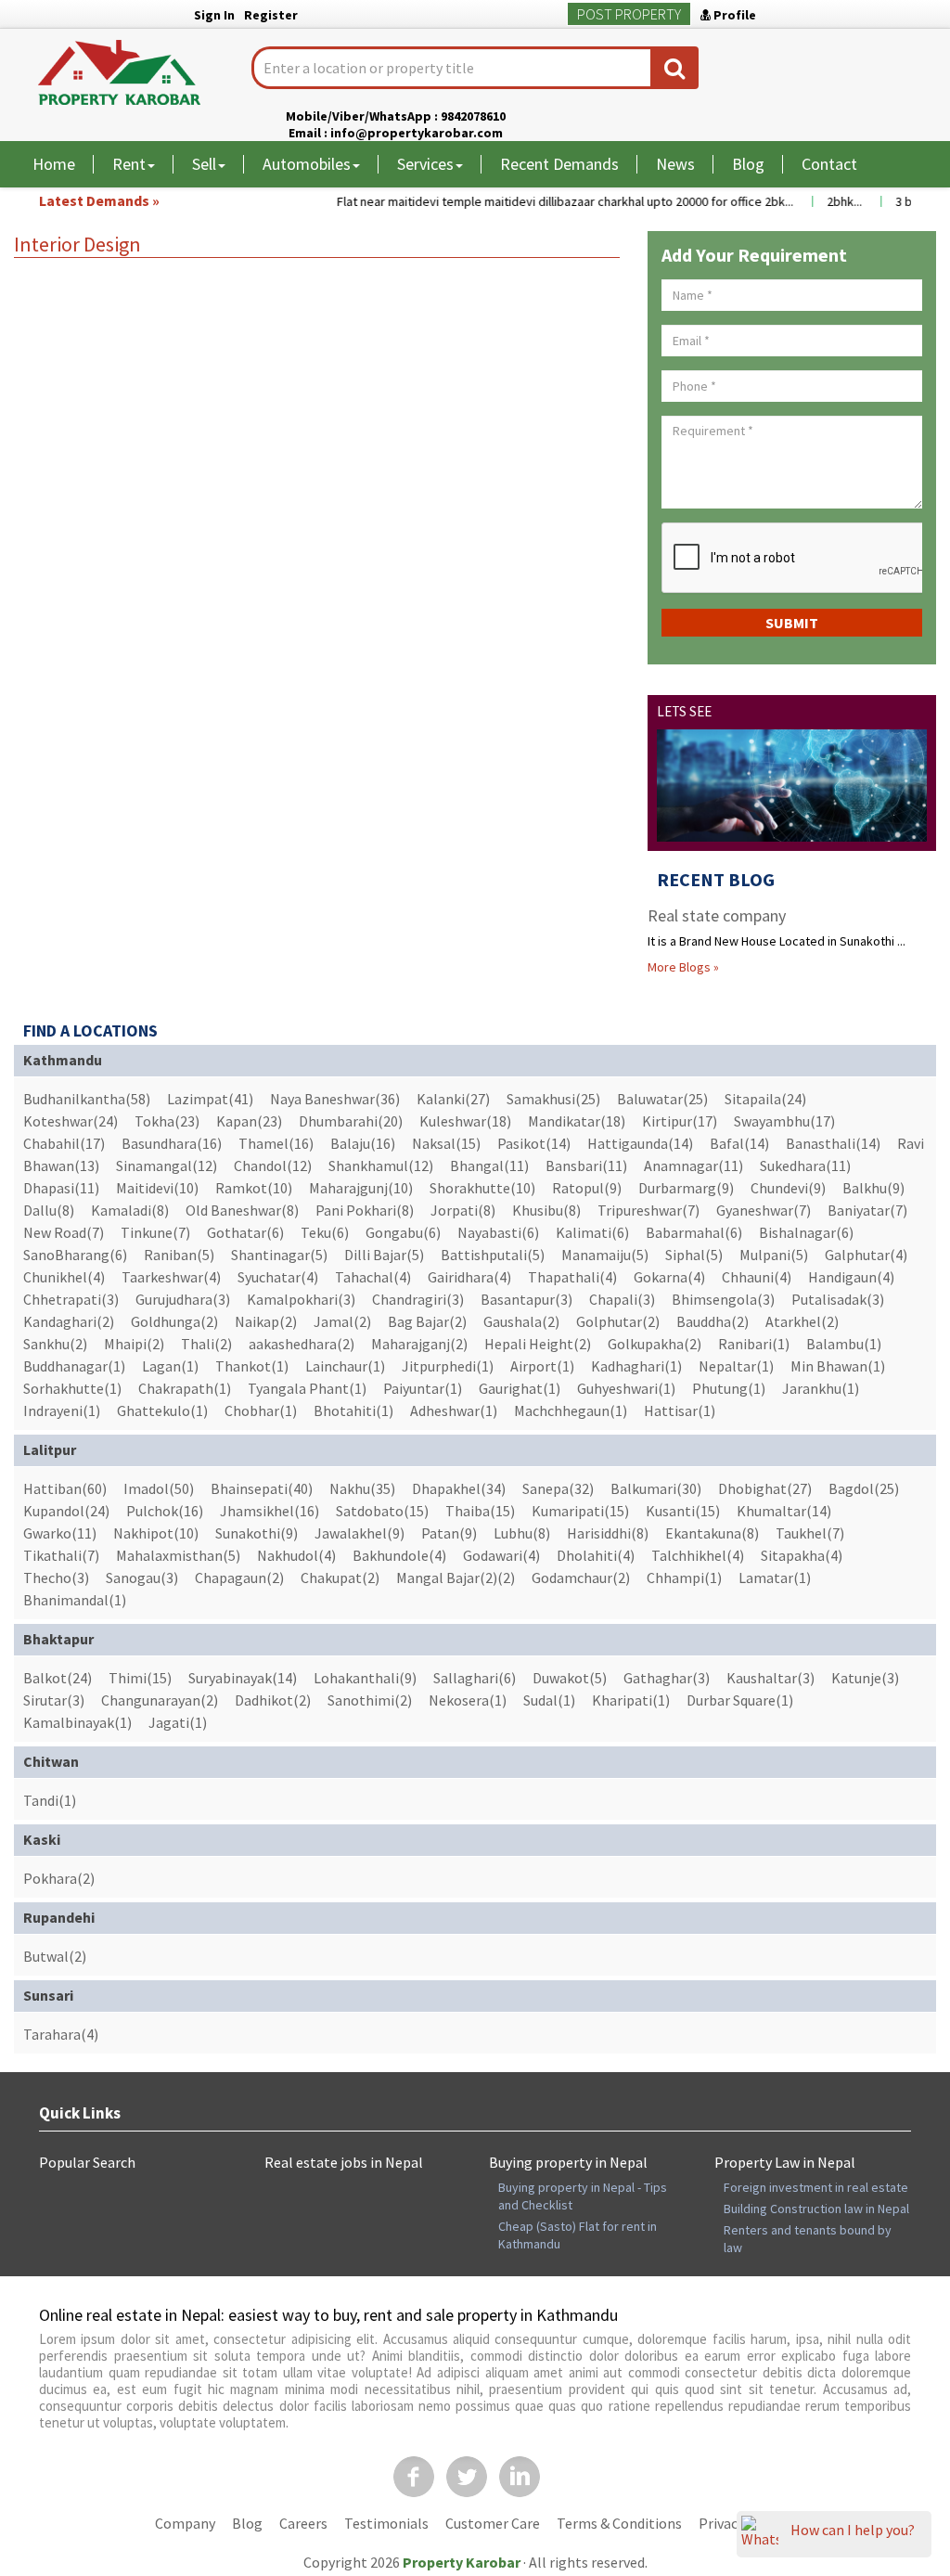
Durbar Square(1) (740, 1700)
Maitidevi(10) (157, 1188)
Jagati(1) (178, 1722)
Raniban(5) (179, 1255)
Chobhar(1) (261, 1410)
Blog (748, 164)
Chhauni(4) (757, 1277)
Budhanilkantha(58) (87, 1099)
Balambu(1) (844, 1344)
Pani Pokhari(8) (365, 1210)
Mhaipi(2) (134, 1344)
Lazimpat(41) (210, 1099)
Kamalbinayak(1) (77, 1722)
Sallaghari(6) (475, 1678)
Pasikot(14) (534, 1143)
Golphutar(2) (618, 1321)
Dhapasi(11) (61, 1188)
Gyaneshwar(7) (764, 1210)
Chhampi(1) (684, 1578)
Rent (129, 164)
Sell (204, 164)
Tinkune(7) (155, 1232)
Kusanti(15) (683, 1511)
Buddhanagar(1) (74, 1366)
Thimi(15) (140, 1678)
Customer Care (493, 2523)
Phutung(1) (729, 1388)
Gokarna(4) (669, 1277)
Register (271, 15)
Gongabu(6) (403, 1232)
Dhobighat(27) (765, 1488)
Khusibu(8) (546, 1210)
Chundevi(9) (788, 1188)
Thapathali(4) (572, 1277)
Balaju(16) (363, 1143)
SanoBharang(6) (75, 1255)
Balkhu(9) (873, 1188)
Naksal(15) (446, 1143)
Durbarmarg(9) (686, 1188)
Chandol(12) (273, 1166)
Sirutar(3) (54, 1700)
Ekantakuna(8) (712, 1533)
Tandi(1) (50, 1800)
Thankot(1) (252, 1366)
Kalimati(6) (592, 1232)
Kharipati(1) (631, 1700)
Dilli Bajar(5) (384, 1255)
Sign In (214, 15)
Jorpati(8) (463, 1210)
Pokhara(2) (59, 1878)
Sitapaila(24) (765, 1099)
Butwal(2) (55, 1956)
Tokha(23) (167, 1121)
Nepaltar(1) (736, 1366)
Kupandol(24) (66, 1511)
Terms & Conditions (619, 2523)
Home (54, 164)
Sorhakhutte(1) (72, 1388)
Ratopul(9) (587, 1188)
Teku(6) (325, 1232)
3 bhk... (897, 201)
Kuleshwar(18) (465, 1121)
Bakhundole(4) (399, 1555)
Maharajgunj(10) (361, 1188)
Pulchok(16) (165, 1511)
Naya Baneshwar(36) (335, 1099)
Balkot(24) (58, 1678)
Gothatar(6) (245, 1232)
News (675, 164)
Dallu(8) (49, 1210)
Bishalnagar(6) (806, 1232)
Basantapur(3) (526, 1299)
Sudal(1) (549, 1700)
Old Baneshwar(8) (242, 1210)
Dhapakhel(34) (459, 1488)
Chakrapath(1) (185, 1388)
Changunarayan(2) (160, 1700)
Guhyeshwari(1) (626, 1388)
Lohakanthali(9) (365, 1678)
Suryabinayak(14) (243, 1678)
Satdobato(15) (382, 1511)
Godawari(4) (501, 1555)
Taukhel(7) (810, 1533)
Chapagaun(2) (239, 1578)
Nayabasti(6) (498, 1232)
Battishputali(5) (493, 1255)
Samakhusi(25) (553, 1099)
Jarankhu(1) (821, 1388)
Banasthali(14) (833, 1143)
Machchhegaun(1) (571, 1410)
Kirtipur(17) (680, 1121)
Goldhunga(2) (174, 1321)
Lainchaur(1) (345, 1366)
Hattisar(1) (680, 1410)
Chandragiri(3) (418, 1299)
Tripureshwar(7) (648, 1210)
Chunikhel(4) (64, 1277)
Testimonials (386, 2523)
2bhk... (827, 201)
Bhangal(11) (489, 1166)
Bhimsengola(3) (723, 1299)
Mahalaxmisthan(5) (178, 1555)
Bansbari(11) (586, 1166)
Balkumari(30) (656, 1488)
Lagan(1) (170, 1366)
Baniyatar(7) (867, 1210)
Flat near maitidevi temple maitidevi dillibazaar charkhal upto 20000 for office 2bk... (547, 201)
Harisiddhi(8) (608, 1533)
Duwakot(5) (570, 1678)
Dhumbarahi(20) (351, 1121)
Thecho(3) (56, 1578)
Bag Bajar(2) (427, 1321)
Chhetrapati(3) (71, 1299)
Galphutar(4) (866, 1255)
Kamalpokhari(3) (301, 1299)
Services (425, 164)
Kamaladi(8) (130, 1210)
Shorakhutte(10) (482, 1188)
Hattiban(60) (65, 1488)
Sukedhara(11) (805, 1166)
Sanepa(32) (558, 1488)
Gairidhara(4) (469, 1277)
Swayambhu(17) (784, 1121)
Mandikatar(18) (577, 1121)
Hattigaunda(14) (640, 1143)
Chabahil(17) (64, 1143)
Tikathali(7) (61, 1555)
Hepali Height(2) (538, 1344)
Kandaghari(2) (69, 1321)
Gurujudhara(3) (183, 1299)
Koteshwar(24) (71, 1121)
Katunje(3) (865, 1678)
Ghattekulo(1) (162, 1410)
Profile (733, 15)
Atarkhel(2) (802, 1321)
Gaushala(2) (521, 1321)
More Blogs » (683, 967)
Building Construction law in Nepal (816, 2209)
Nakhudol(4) (296, 1555)
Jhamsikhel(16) (270, 1511)
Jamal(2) (342, 1321)
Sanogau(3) (142, 1578)
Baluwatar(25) (662, 1099)
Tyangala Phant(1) (307, 1388)
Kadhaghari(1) (636, 1366)
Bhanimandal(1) (75, 1600)
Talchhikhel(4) (698, 1555)
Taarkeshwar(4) (171, 1277)
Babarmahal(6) (694, 1232)
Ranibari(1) (754, 1344)
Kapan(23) (249, 1121)
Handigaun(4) (851, 1277)
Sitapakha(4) (802, 1555)
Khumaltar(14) (784, 1511)
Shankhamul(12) (381, 1166)
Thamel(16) (276, 1143)
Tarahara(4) (61, 2034)
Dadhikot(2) (273, 1700)
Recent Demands (559, 164)
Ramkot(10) (254, 1188)
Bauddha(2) (712, 1321)
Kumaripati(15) (580, 1511)
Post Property (629, 14)
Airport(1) (542, 1366)
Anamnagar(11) (693, 1166)
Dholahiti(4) (596, 1555)
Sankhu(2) (55, 1344)
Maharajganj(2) (419, 1344)
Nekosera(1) (468, 1700)
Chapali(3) (622, 1299)
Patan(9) (449, 1533)
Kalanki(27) (453, 1099)
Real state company (717, 915)
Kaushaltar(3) (770, 1678)
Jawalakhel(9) (359, 1533)
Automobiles (307, 164)
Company (185, 2523)
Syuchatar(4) (278, 1277)
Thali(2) (206, 1344)
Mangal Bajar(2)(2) (456, 1578)
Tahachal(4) (373, 1277)
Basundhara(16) (172, 1143)
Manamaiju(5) (605, 1255)
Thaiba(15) (480, 1511)
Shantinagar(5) (279, 1255)
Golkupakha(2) (655, 1344)
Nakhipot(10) (156, 1533)
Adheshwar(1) (454, 1410)
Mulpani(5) (774, 1255)
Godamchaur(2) (581, 1578)
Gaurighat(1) (520, 1388)
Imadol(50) (159, 1488)
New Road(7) (64, 1232)
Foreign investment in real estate (816, 2187)
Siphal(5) (694, 1255)
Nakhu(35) (362, 1488)
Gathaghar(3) (667, 1678)
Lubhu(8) (522, 1533)
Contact (829, 164)
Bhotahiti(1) (353, 1410)
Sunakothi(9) (257, 1533)
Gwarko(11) (60, 1533)
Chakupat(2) (340, 1578)
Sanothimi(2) (370, 1700)
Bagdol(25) (864, 1488)
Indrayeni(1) (62, 1410)
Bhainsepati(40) (262, 1488)
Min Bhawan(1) (838, 1366)
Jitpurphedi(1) (448, 1366)
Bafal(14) (739, 1143)
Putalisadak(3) (838, 1299)
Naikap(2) (266, 1321)
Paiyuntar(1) (423, 1388)
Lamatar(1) (775, 1578)
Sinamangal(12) (167, 1166)
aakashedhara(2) (302, 1344)
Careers (303, 2523)
